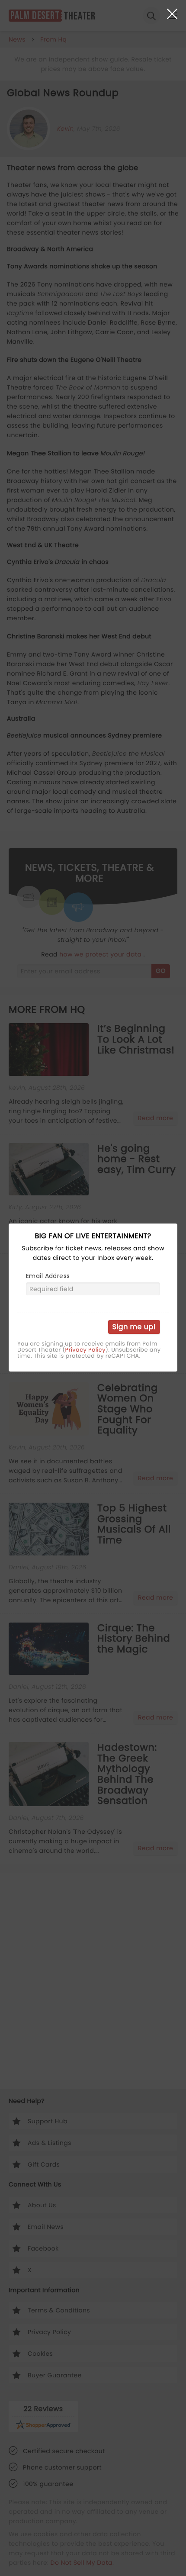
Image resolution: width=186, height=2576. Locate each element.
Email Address (48, 1276)
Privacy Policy (85, 1350)
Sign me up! (134, 1327)
